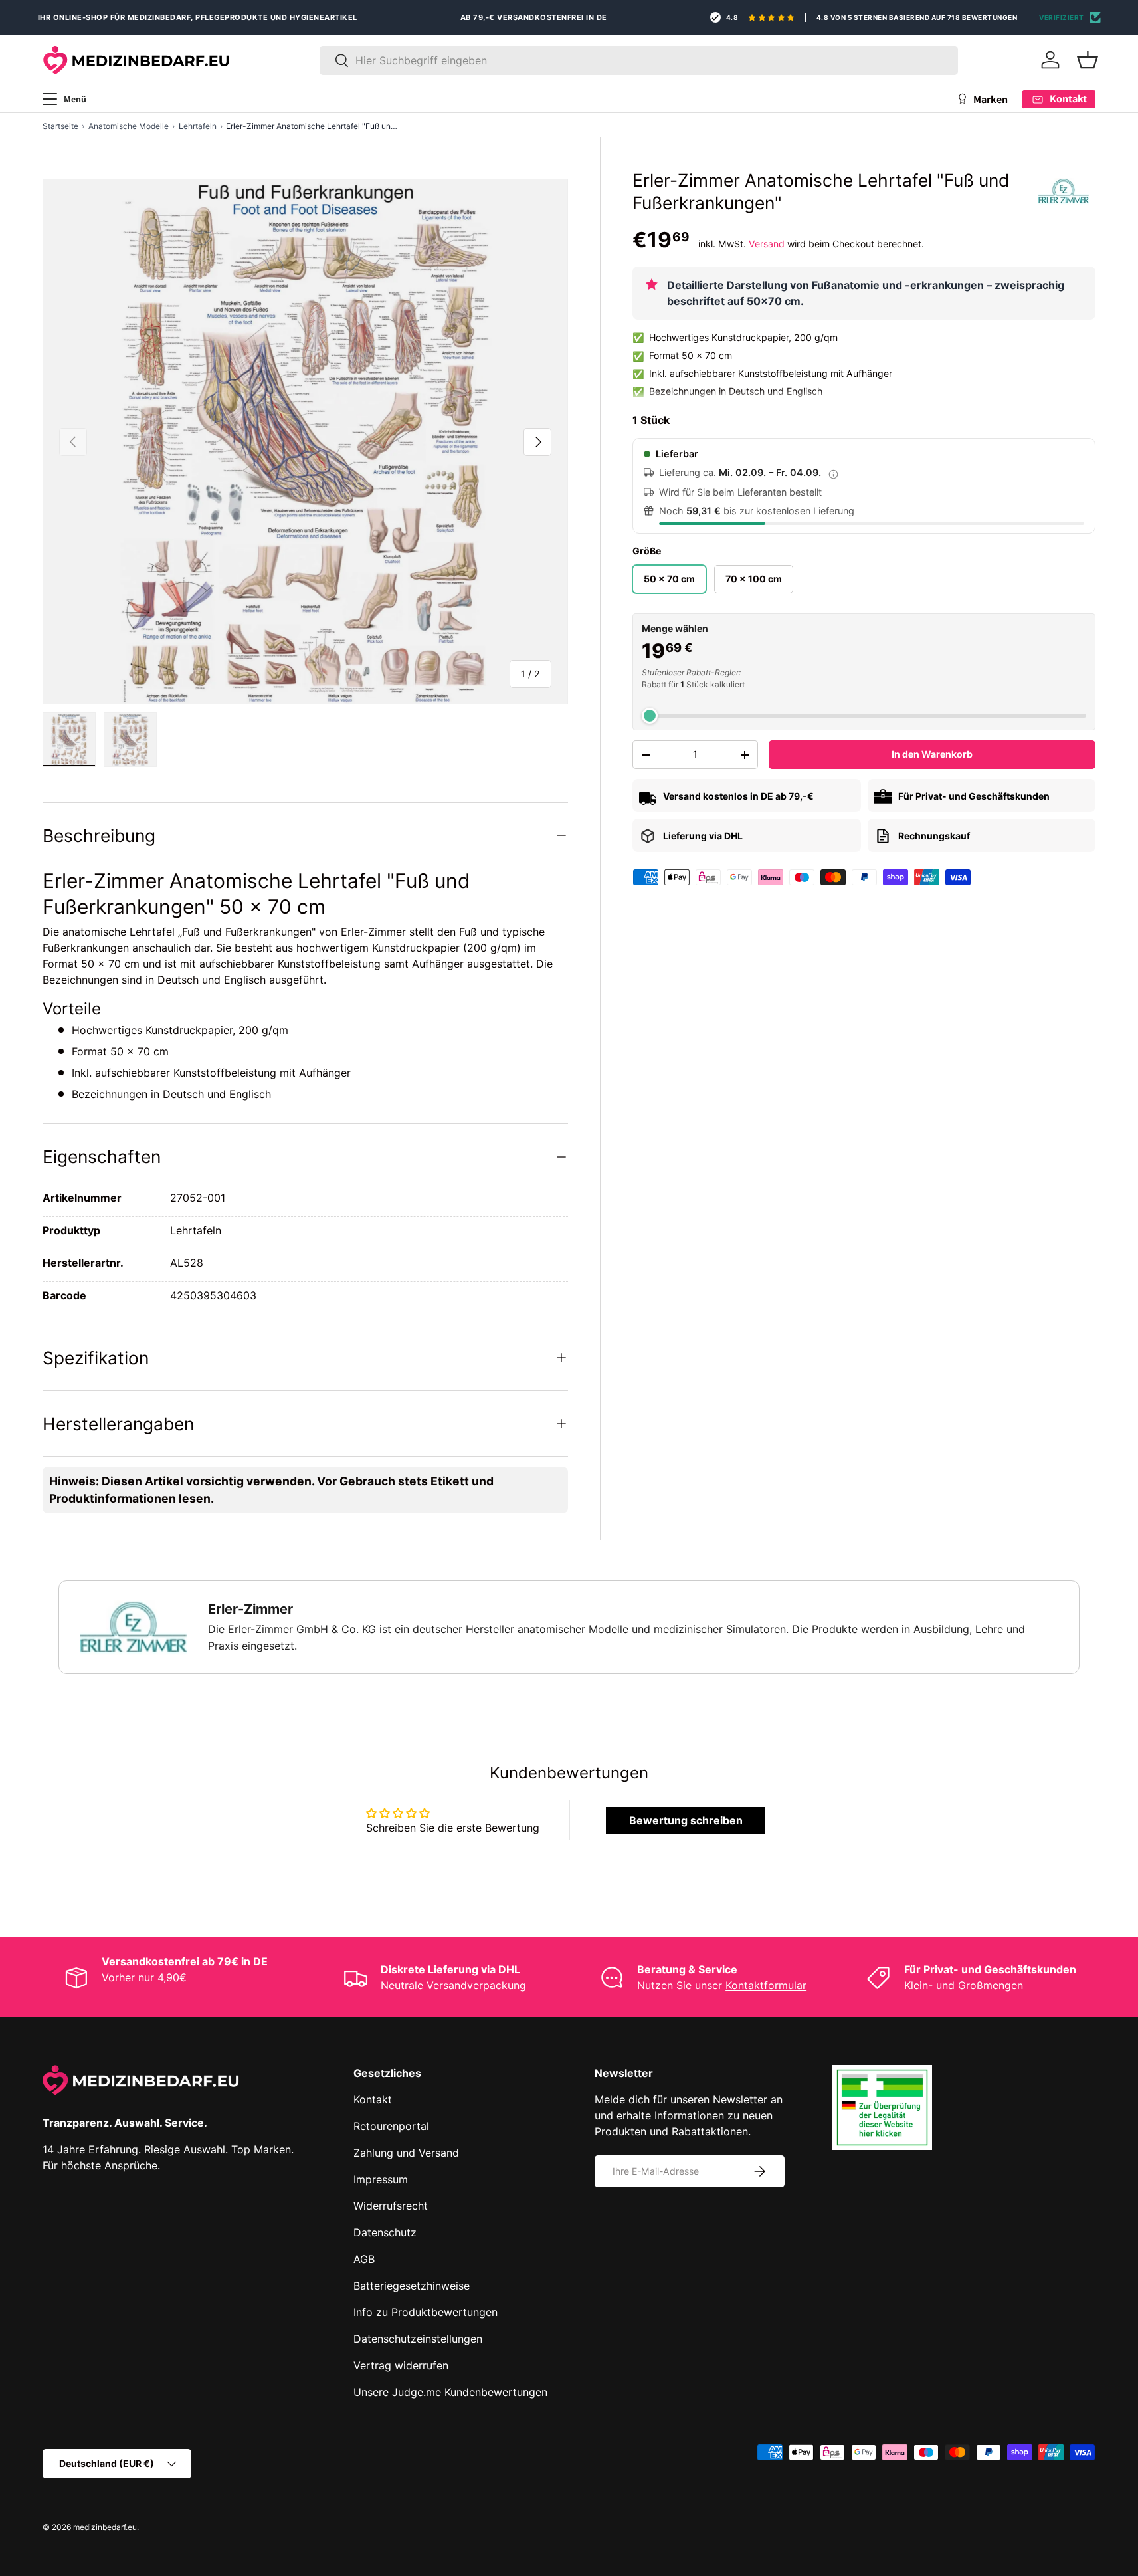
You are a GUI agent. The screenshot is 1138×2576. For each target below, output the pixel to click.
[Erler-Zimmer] (1064, 191)
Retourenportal (391, 2126)
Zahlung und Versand (406, 2153)
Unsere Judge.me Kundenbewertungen (450, 2392)
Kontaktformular (766, 1985)
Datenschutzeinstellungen (418, 2339)
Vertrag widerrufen (401, 2365)
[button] (1088, 60)
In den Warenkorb (932, 755)
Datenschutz (385, 2232)
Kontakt (373, 2099)
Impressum (381, 2179)
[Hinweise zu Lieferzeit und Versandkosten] (833, 473)
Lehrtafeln (198, 126)
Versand (767, 244)
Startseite (60, 126)
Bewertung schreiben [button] (686, 1820)
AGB (364, 2259)
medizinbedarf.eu (105, 2527)
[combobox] (639, 60)
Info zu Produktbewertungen (426, 2312)
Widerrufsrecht (391, 2206)
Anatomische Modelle (129, 126)
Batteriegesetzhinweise (412, 2286)
